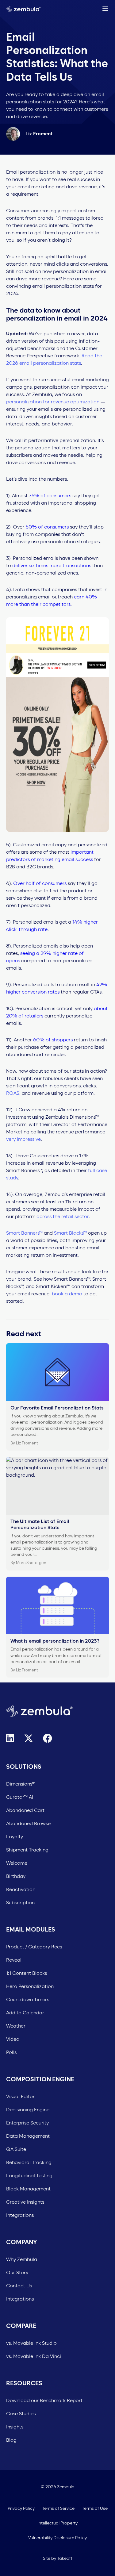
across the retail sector (63, 1217)
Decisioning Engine (28, 2110)
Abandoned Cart (25, 1810)
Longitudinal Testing (29, 2176)
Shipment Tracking (27, 1850)
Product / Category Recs (34, 1947)
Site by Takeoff (58, 2559)
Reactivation (21, 1890)
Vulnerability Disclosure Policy (57, 2538)
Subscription (20, 1903)
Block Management (28, 2189)
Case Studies (21, 2414)
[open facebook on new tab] (48, 1738)
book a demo (67, 1294)
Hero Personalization (30, 1986)
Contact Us (19, 2286)
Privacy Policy (21, 2509)
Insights (15, 2427)
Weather (16, 2026)
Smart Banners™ (24, 1233)
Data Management (28, 2136)
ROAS (13, 1093)
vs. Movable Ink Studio (31, 2343)
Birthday (16, 1876)
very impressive (23, 1139)
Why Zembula (22, 2259)
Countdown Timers (28, 2000)
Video (13, 2039)
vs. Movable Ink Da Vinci (34, 2356)
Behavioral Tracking (29, 2163)
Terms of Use (95, 2509)
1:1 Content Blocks (27, 1973)
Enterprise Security (27, 2123)
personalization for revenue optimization (53, 402)
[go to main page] (57, 1711)
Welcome (17, 1863)
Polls (11, 2052)
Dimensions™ (21, 1784)
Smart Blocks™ (70, 1233)
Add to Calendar (25, 2013)
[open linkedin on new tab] (10, 1738)
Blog (11, 2440)
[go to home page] (23, 8)
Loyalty (15, 1837)
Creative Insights (25, 2202)
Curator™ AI (20, 1797)
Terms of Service (58, 2509)
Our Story (17, 2273)
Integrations (20, 2215)
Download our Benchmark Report (44, 2401)
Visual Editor (20, 2097)
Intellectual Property (57, 2523)
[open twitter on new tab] (29, 1738)
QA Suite (16, 2149)
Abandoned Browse (28, 1824)
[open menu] (105, 9)
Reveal (14, 1960)
